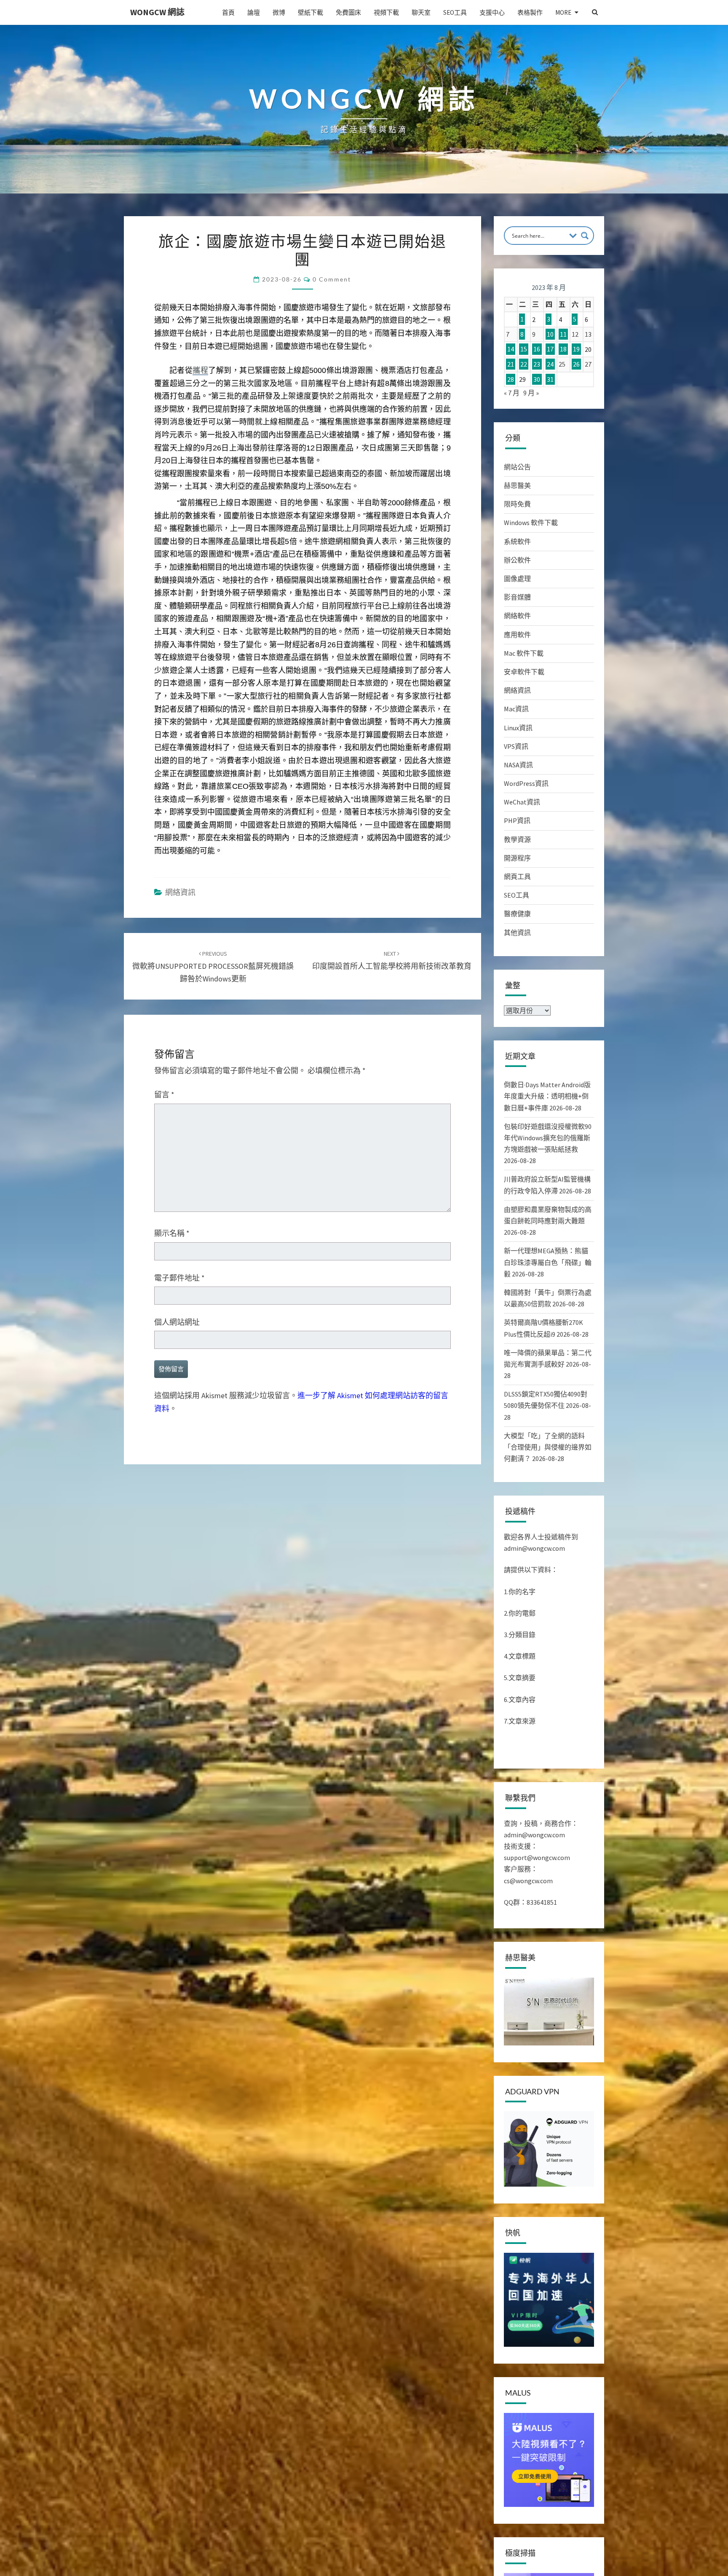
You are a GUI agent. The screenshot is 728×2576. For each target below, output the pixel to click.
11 (563, 334)
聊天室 (421, 12)
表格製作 (530, 12)
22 (524, 364)
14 (511, 349)
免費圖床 (348, 12)
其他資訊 (517, 933)
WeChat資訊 (522, 802)
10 (550, 334)
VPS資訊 (516, 746)
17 (550, 349)
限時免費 (517, 504)
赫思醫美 (517, 485)
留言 (164, 1358)
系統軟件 (517, 541)
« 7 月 (512, 393)
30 (537, 379)
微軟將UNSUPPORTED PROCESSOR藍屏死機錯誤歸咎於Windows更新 (213, 1230)
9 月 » (531, 393)
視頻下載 (386, 12)
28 (511, 379)
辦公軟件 (517, 560)
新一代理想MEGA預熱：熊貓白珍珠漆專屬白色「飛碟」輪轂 (548, 1262)
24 (550, 364)
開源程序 (517, 858)
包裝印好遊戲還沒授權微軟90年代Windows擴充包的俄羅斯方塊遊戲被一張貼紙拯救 (548, 1138)
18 (563, 349)
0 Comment (332, 279)
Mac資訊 (516, 709)
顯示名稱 (172, 1497)
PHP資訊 (517, 820)
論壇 (254, 12)
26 (576, 364)
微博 (279, 12)
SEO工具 (455, 12)
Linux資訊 (518, 728)
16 (537, 349)
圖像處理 (517, 579)
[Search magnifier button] (585, 236)
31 (550, 379)
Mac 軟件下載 (524, 653)
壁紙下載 (310, 12)
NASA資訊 (518, 765)
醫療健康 (517, 914)
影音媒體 (517, 597)
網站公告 (517, 467)
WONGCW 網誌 (157, 12)
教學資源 (517, 839)
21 (511, 364)
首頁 (228, 12)
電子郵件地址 (179, 1541)
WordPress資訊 (526, 783)
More (563, 12)
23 (537, 364)
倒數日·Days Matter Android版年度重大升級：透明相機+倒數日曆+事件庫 (547, 1096)
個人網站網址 (177, 1586)
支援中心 (492, 12)
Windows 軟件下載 (531, 523)
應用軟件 (517, 635)
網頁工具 (517, 877)
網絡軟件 (517, 616)
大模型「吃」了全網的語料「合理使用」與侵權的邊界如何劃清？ (548, 1447)
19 (576, 349)
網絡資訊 (180, 1156)
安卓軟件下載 (524, 672)
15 (524, 349)
